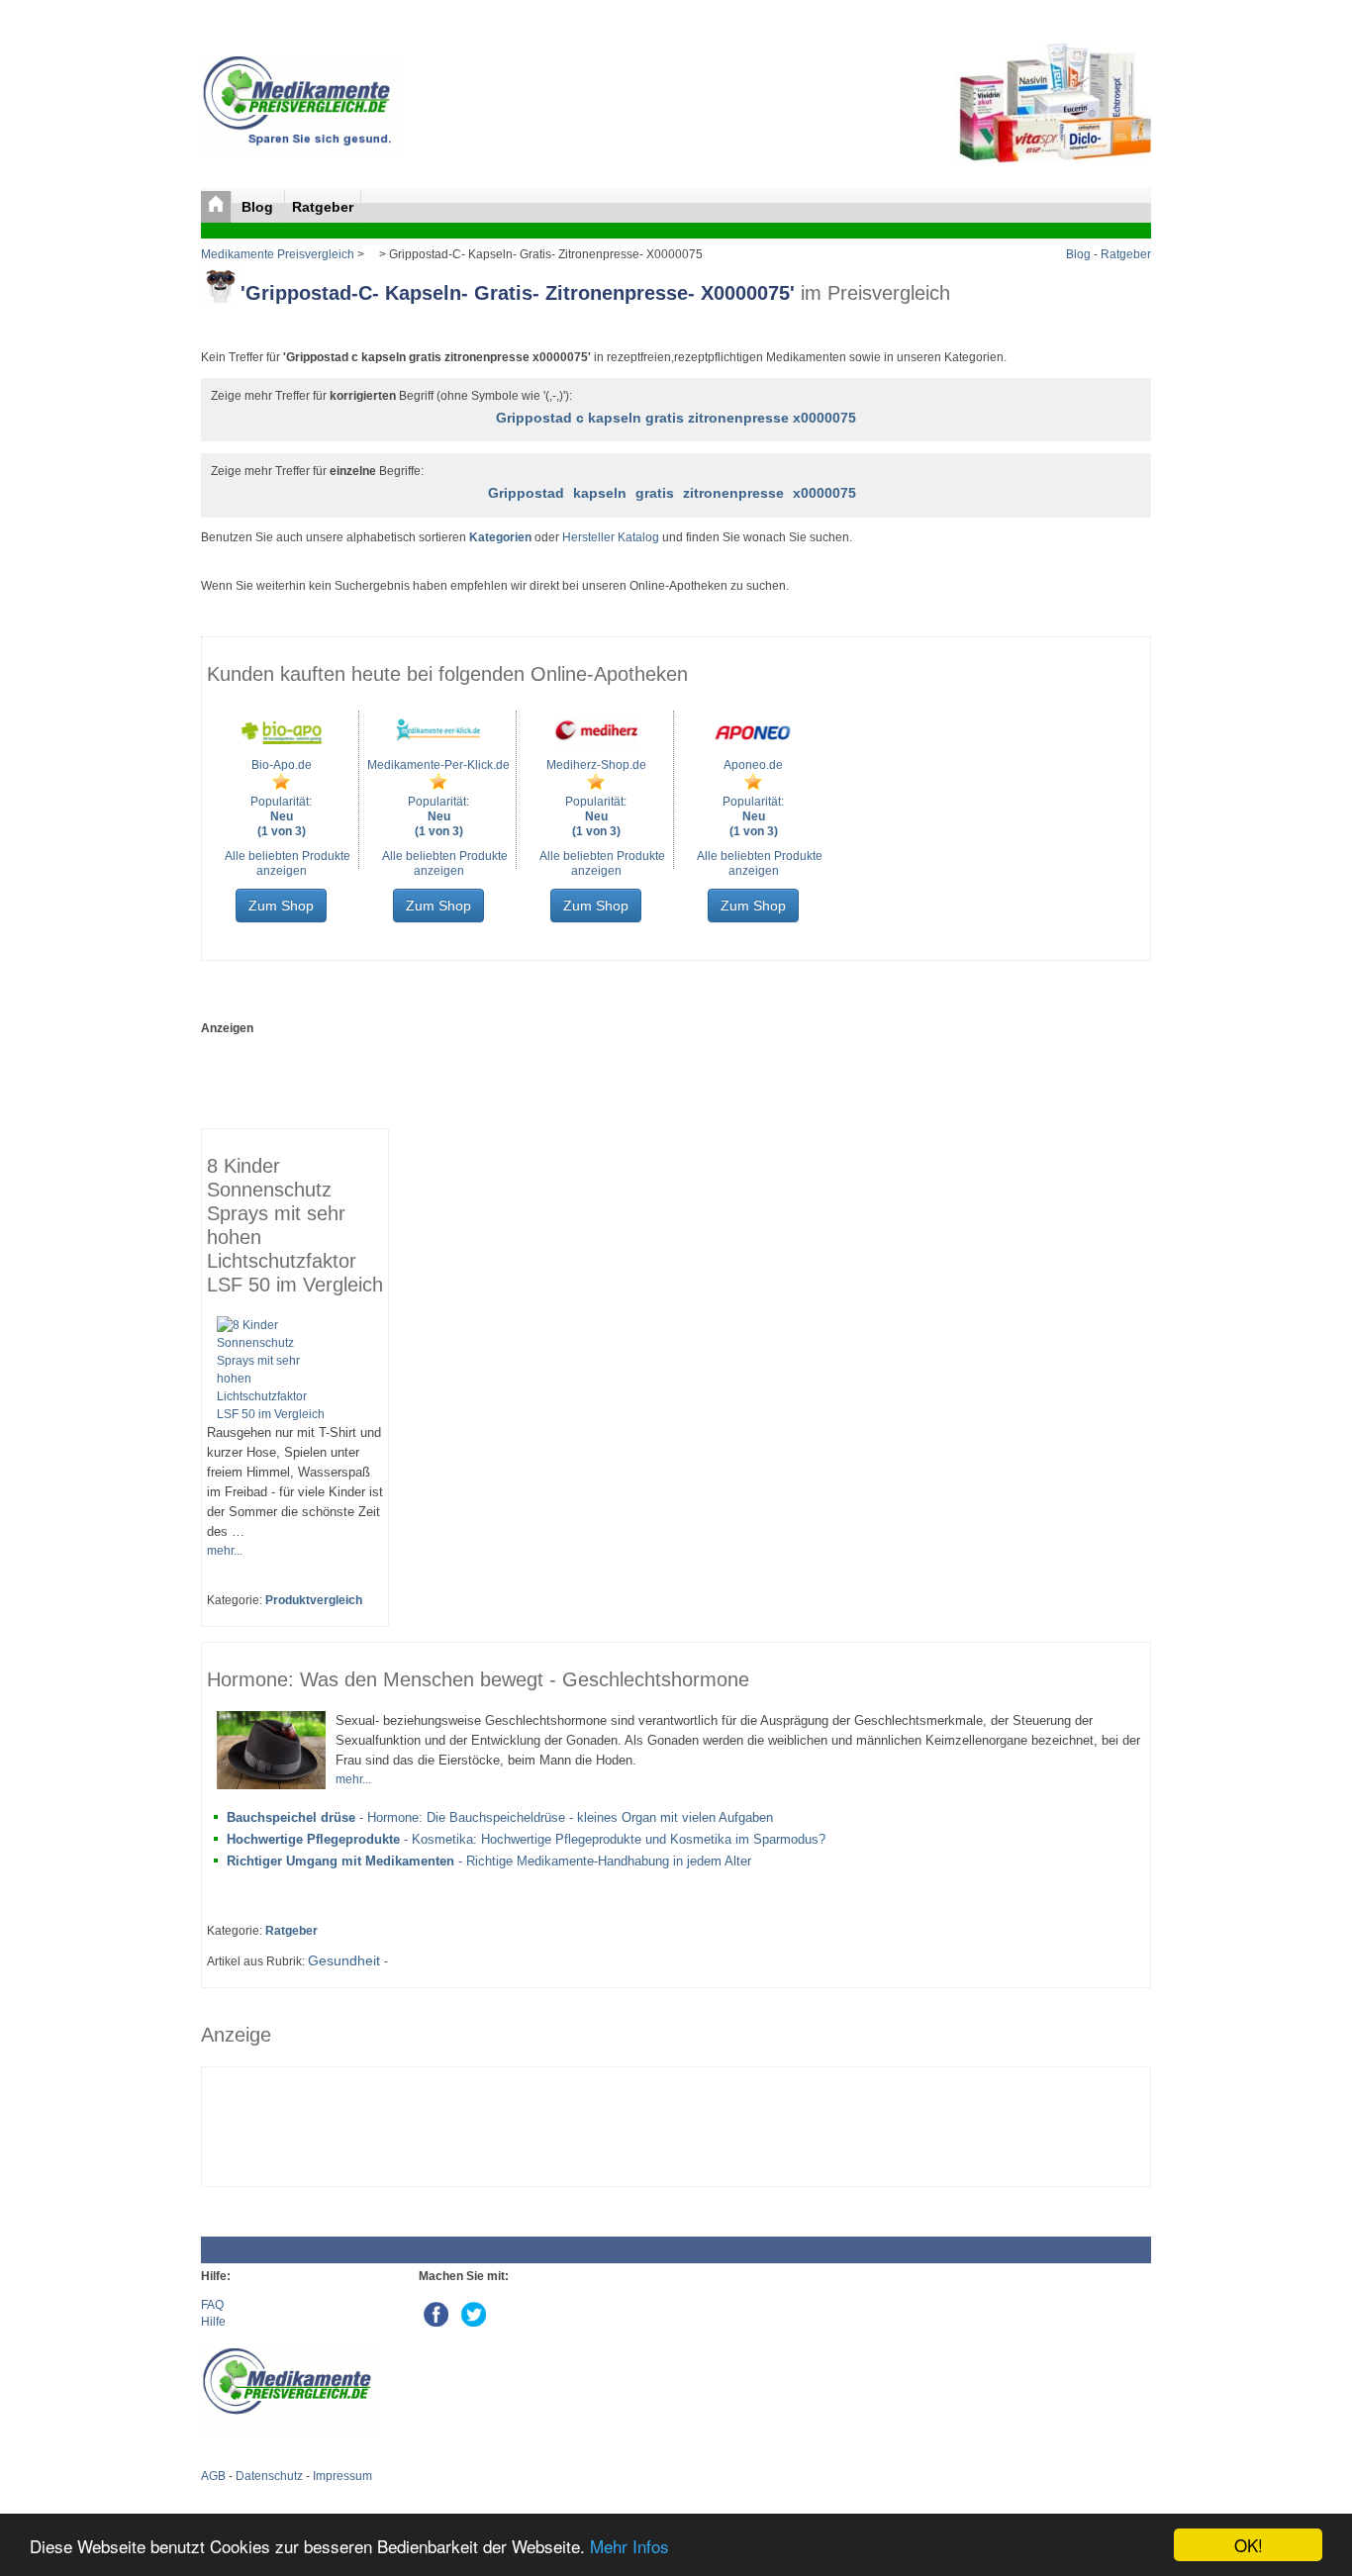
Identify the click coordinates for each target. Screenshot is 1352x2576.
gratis (655, 493)
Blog (259, 207)
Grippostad (526, 493)
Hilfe (213, 2322)
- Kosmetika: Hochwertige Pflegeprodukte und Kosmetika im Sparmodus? (526, 1839)
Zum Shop (281, 906)
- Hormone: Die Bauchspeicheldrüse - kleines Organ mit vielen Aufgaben (500, 1817)
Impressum (342, 2476)
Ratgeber (323, 207)
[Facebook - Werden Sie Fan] (437, 2310)
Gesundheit (346, 1960)
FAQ (212, 2305)
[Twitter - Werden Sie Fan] (474, 2310)
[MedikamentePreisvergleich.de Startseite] (216, 207)
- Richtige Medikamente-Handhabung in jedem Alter (489, 1861)
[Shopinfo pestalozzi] (281, 744)
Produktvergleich (314, 1600)
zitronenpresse (733, 493)
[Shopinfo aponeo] (753, 744)
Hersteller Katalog (611, 537)
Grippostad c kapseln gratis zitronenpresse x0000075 (676, 418)
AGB (213, 2476)
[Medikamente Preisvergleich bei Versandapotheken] (300, 150)
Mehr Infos (629, 2546)
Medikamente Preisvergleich (278, 254)
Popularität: (281, 816)
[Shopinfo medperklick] (438, 744)
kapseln (600, 493)
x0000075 (824, 493)
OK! (1249, 2545)
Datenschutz (269, 2476)
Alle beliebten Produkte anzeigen (288, 863)
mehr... (225, 1551)
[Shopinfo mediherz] (596, 744)
